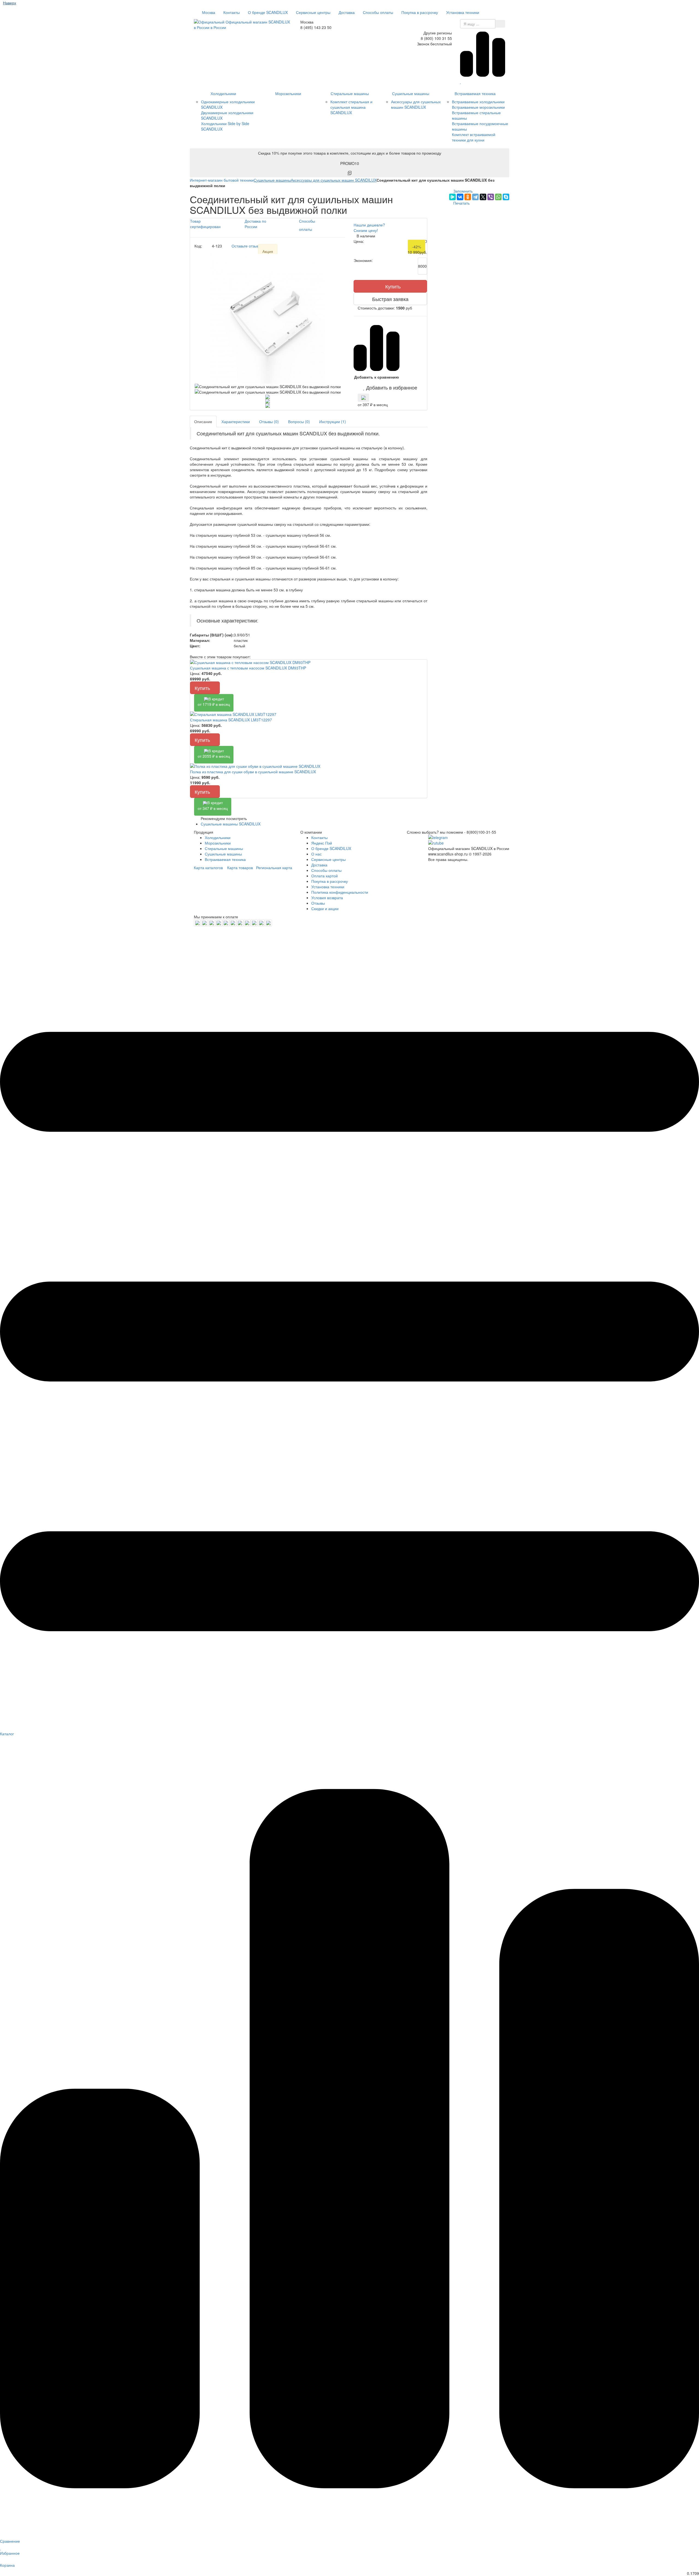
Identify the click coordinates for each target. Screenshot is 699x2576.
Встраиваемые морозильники (478, 107)
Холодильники (223, 93)
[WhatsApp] (498, 197)
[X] (483, 197)
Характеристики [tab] (236, 421)
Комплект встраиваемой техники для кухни (474, 137)
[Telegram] (475, 197)
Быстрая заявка (390, 299)
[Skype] (506, 197)
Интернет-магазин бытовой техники (222, 180)
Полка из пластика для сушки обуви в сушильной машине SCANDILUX (253, 772)
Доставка (347, 12)
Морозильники (288, 93)
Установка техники (463, 12)
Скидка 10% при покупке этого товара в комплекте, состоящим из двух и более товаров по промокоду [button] (350, 158)
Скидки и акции (325, 908)
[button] (390, 387)
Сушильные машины (411, 93)
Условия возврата (327, 898)
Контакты (232, 12)
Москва (208, 12)
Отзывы (318, 903)
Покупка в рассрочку (420, 12)
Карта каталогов (208, 867)
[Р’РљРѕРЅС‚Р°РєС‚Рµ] (460, 197)
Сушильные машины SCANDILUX (231, 824)
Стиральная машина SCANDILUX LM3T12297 (231, 720)
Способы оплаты (378, 12)
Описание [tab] (203, 421)
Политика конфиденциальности (340, 892)
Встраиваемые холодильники (478, 102)
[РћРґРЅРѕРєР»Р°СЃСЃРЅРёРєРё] (468, 197)
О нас (316, 854)
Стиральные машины (350, 93)
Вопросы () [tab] (299, 421)
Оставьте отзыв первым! (253, 246)
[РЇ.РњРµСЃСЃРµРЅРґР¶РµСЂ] (452, 197)
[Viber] (491, 197)
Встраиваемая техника (475, 93)
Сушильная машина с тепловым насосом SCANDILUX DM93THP (248, 668)
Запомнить (462, 191)
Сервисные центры (313, 12)
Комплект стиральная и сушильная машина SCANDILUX (351, 107)
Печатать (461, 203)
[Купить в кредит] (363, 398)
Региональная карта (274, 867)
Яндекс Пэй (322, 843)
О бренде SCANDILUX (268, 12)
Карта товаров (240, 867)
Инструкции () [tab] (333, 421)
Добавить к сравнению (377, 377)
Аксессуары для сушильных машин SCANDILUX (416, 104)
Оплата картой (325, 876)
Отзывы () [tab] (269, 421)
